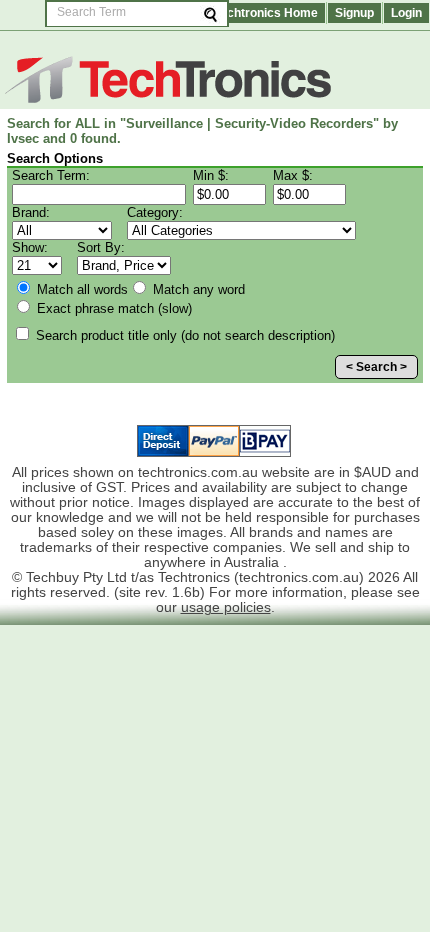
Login (406, 13)
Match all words (80, 289)
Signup (354, 13)
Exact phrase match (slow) (112, 308)
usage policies (226, 607)
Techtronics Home (266, 13)
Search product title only (183, 335)
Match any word (197, 289)
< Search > (376, 367)
